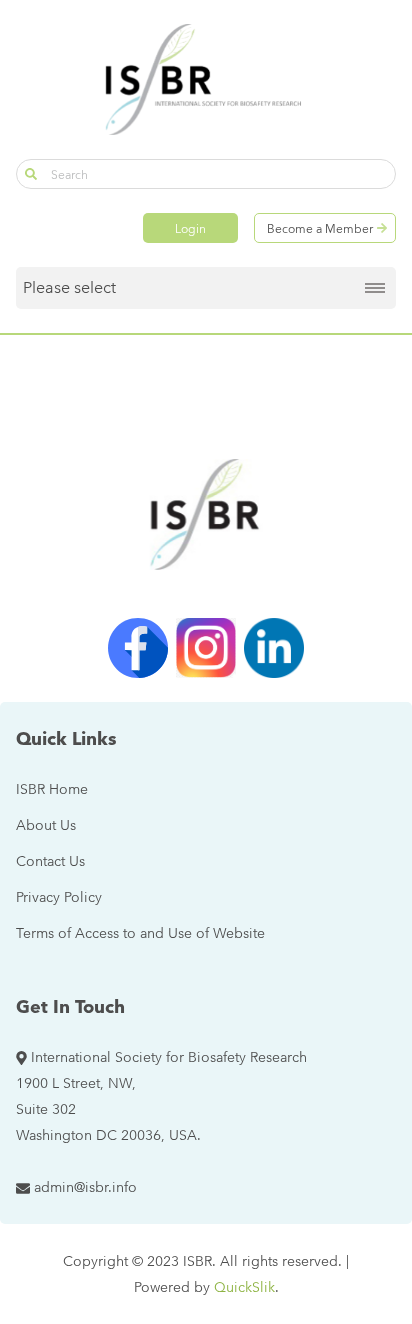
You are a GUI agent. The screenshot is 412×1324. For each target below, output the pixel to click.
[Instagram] (206, 648)
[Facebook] (138, 648)
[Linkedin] (274, 648)
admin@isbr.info (85, 1187)
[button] (31, 174)
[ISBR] (206, 79)
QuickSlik (244, 1287)
